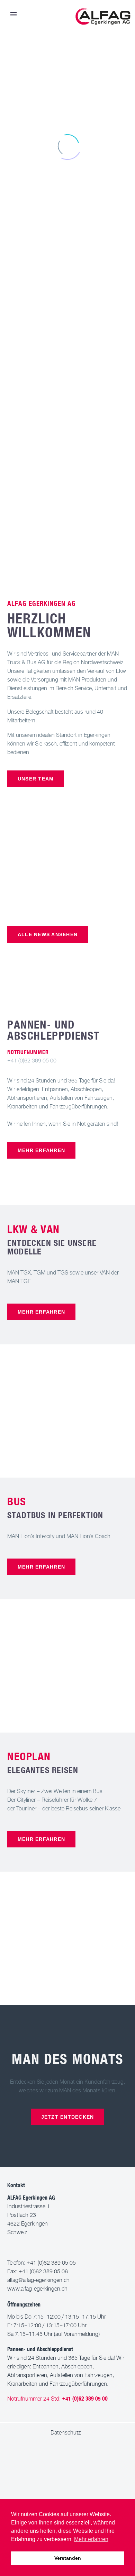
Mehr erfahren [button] (91, 2539)
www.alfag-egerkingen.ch (37, 2289)
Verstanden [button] (68, 2558)
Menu (13, 14)
